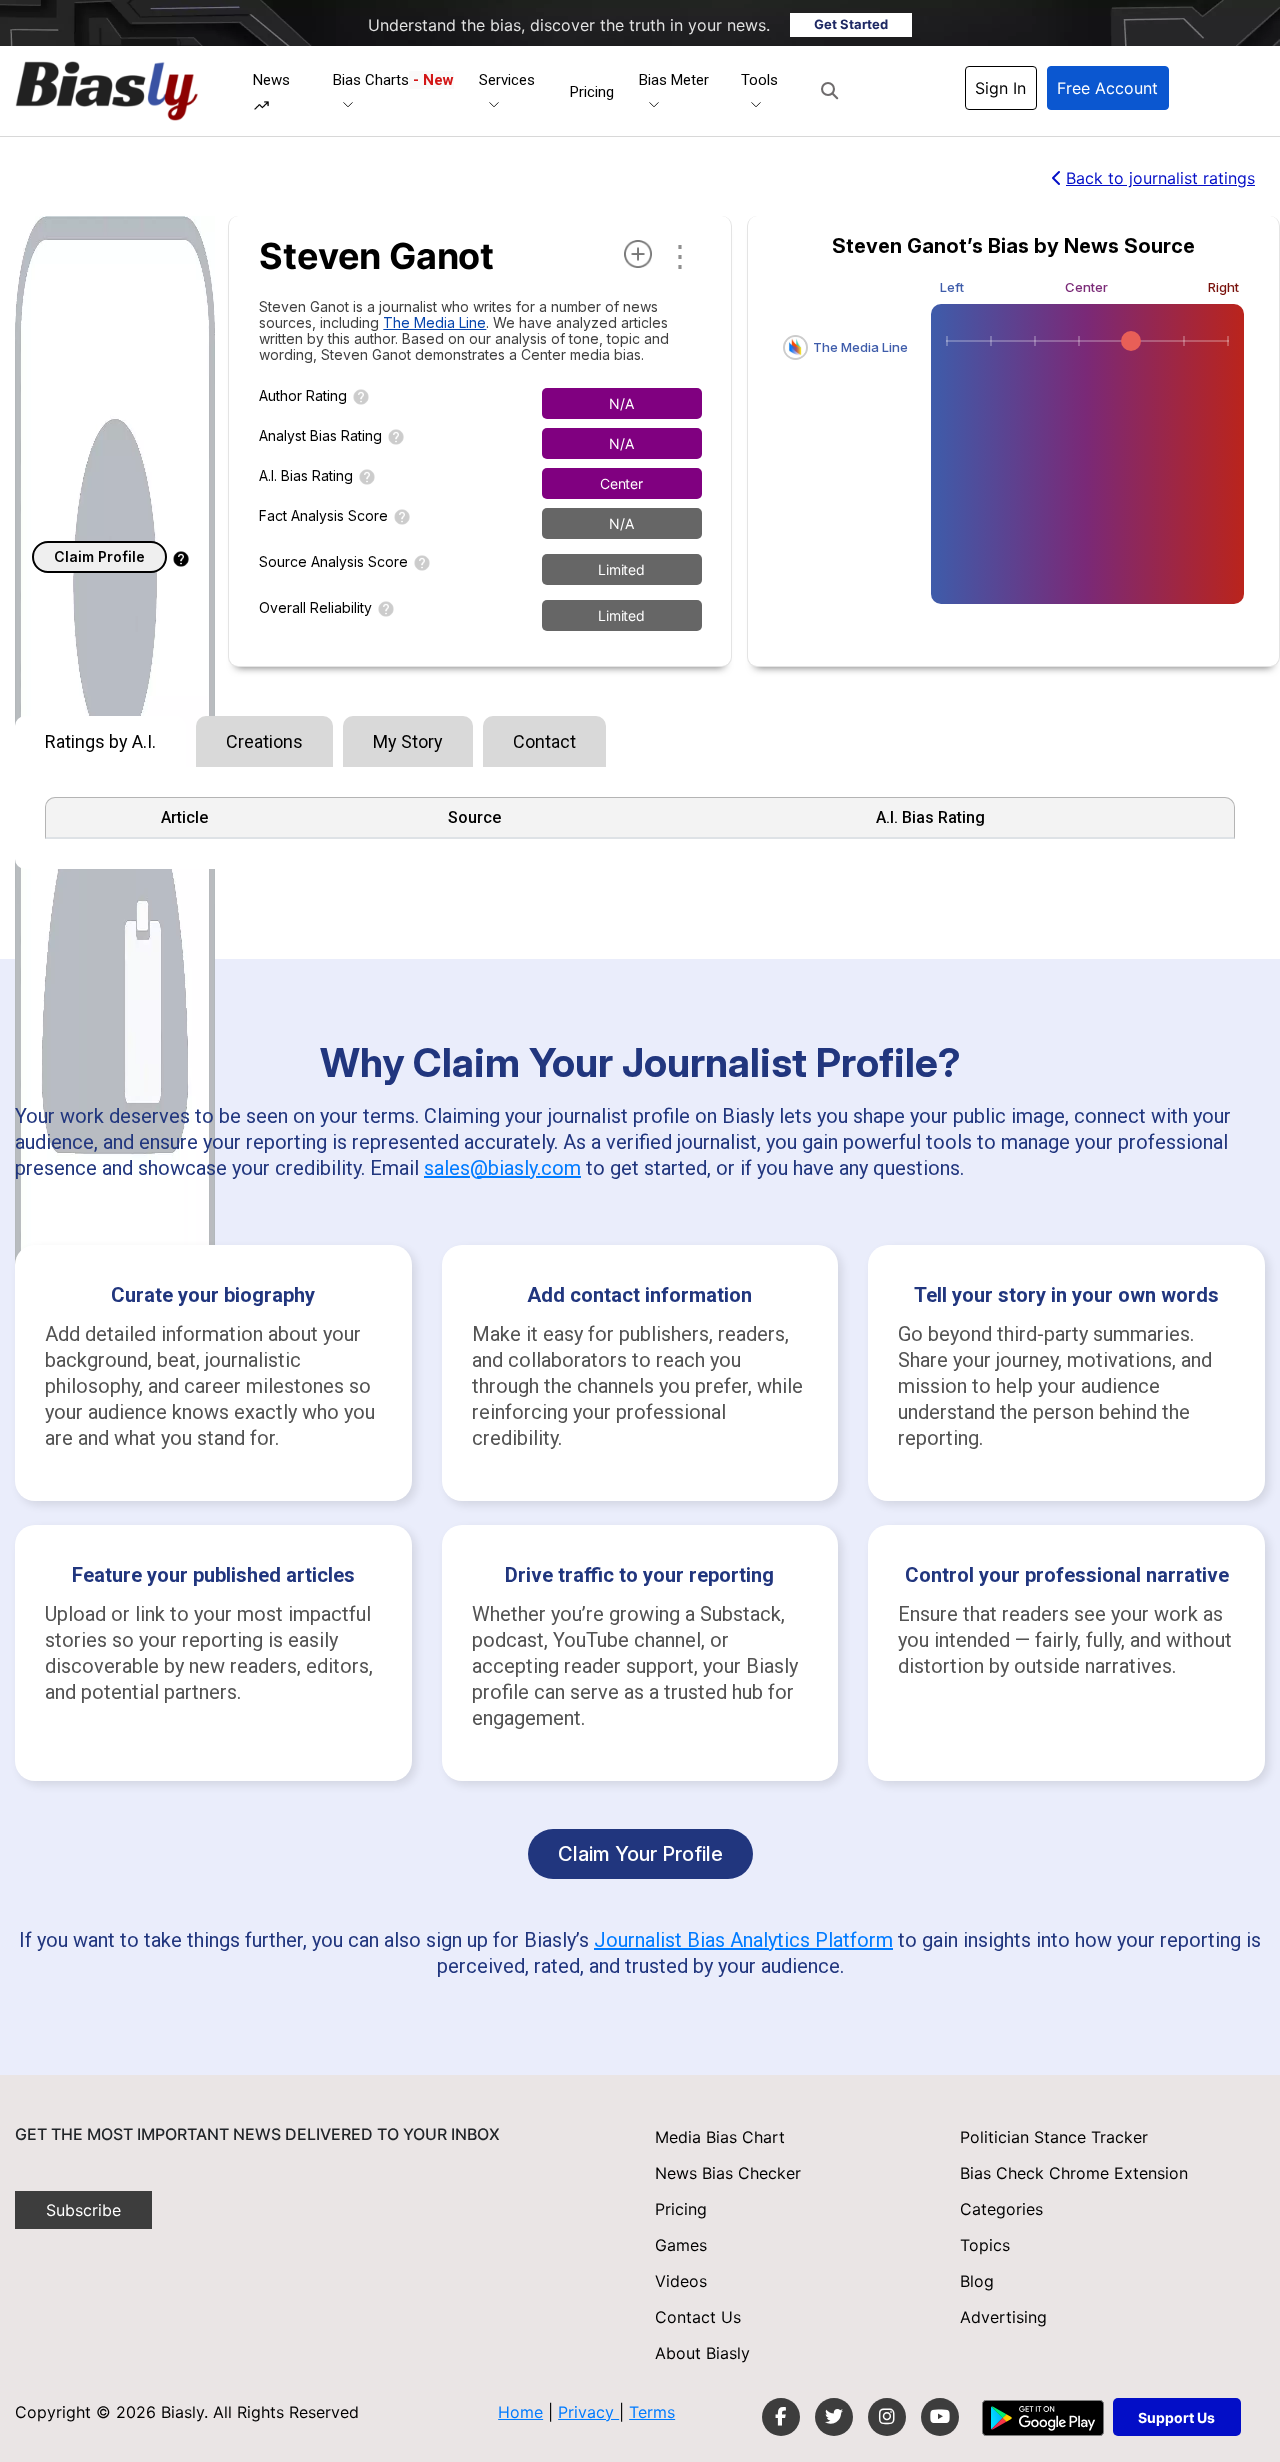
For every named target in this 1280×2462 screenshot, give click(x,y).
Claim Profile (99, 556)
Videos (681, 2281)
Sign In (1000, 88)
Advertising (1003, 2317)
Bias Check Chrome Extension (1074, 2173)
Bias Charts (393, 80)
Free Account (1107, 88)
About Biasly (702, 2353)
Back (1160, 178)
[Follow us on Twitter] (834, 2417)
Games (681, 2245)
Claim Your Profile (640, 1854)
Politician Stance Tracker (1054, 2137)
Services (507, 80)
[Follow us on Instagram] (887, 2417)
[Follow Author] (638, 254)
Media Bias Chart (720, 2137)
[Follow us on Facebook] (781, 2417)
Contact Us (698, 2317)
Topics (985, 2245)
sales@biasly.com (502, 1168)
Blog (977, 2281)
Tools (759, 80)
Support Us (1176, 2417)
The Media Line (434, 322)
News (271, 80)
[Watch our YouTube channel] (940, 2417)
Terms (652, 2412)
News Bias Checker (728, 2173)
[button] (829, 91)
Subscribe (83, 2210)
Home (520, 2412)
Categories (1001, 2209)
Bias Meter (674, 80)
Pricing (592, 92)
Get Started (851, 24)
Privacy (588, 2412)
